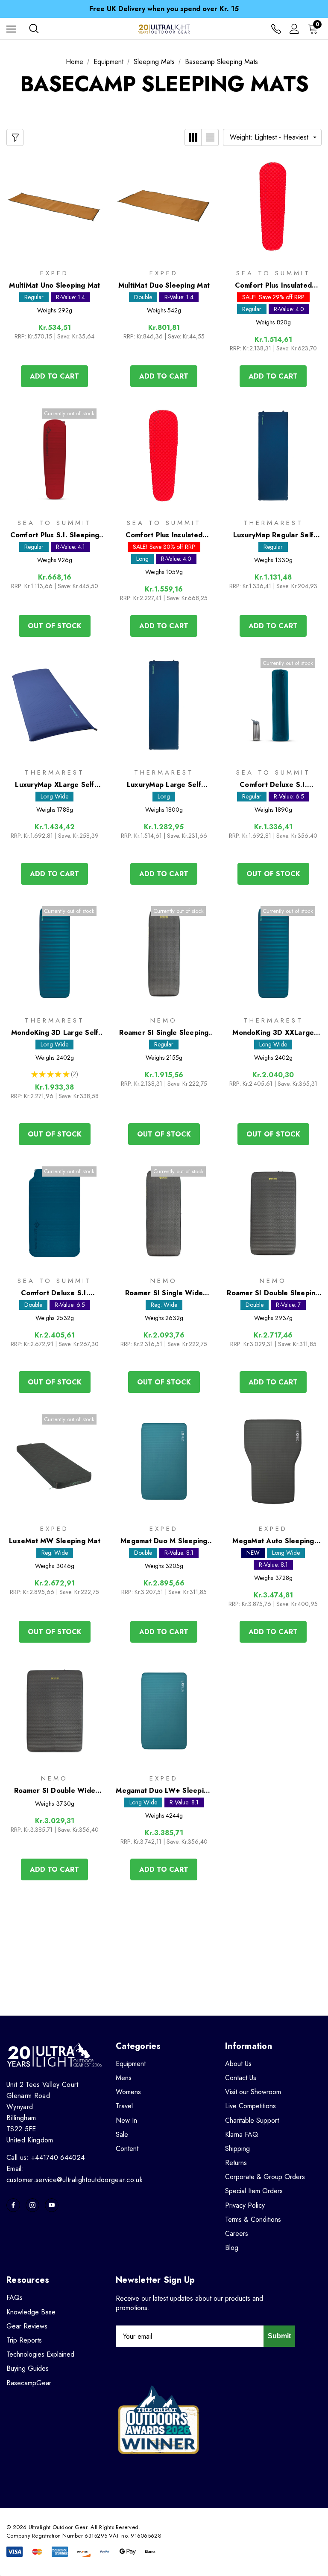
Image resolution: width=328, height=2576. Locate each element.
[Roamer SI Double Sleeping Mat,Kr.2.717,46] (273, 1214)
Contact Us (241, 2078)
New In (126, 2120)
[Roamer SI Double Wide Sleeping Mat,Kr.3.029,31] (55, 1711)
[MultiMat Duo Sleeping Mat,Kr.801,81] (164, 206)
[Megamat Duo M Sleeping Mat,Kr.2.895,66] (164, 1461)
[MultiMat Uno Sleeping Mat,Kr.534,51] (55, 206)
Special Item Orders (254, 2191)
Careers (237, 2234)
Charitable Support (252, 2120)
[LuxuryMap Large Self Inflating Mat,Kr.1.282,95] (164, 705)
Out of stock (55, 626)
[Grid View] (193, 137)
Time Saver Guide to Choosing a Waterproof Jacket (164, 10)
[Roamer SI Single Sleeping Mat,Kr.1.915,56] (164, 953)
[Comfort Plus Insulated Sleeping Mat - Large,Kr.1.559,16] (164, 456)
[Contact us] (276, 29)
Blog (232, 2248)
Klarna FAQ (242, 2135)
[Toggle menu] (11, 29)
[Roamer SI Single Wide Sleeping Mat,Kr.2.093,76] (164, 1214)
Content (127, 2149)
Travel (124, 2106)
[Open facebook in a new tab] (13, 2205)
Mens (124, 2078)
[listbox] (272, 137)
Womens (128, 2092)
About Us (238, 2064)
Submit (279, 2336)
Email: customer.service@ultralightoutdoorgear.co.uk (75, 2174)
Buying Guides (28, 2368)
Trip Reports (24, 2340)
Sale (122, 2135)
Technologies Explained (40, 2354)
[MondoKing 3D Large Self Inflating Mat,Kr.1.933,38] (55, 953)
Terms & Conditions (253, 2219)
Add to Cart (54, 376)
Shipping (237, 2149)
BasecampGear (29, 2383)
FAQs (15, 2298)
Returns (236, 2163)
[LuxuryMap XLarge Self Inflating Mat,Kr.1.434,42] (55, 705)
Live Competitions (250, 2106)
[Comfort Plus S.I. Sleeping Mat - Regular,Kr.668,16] (55, 456)
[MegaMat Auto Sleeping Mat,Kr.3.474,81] (273, 1461)
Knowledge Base (31, 2312)
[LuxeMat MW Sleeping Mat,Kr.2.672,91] (55, 1461)
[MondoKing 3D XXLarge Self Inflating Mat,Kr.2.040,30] (273, 953)
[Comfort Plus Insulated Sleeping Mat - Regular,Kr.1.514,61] (273, 206)
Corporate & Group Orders (265, 2177)
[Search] (34, 29)
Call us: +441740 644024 (45, 2158)
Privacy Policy (245, 2205)
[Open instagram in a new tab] (32, 2205)
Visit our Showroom (253, 2092)
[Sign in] (294, 29)
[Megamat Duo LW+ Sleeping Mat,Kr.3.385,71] (164, 1711)
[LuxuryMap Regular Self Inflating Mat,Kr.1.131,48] (273, 456)
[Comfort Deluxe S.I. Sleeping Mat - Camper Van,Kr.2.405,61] (55, 1214)
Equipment (131, 2064)
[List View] (210, 137)
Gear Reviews (27, 2326)
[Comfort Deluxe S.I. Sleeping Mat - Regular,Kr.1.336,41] (273, 705)
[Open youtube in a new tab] (52, 2205)
